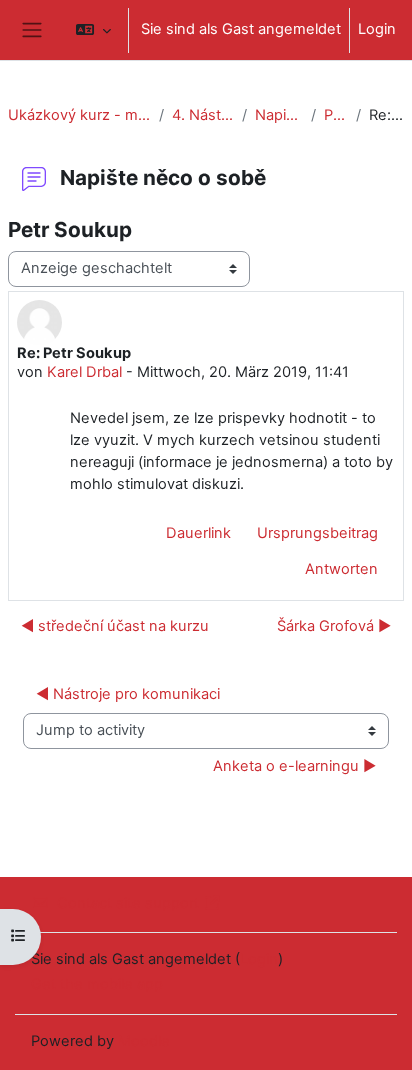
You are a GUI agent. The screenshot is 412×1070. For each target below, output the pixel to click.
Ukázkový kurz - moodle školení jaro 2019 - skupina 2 (79, 115)
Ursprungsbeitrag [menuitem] (317, 533)
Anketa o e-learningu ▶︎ (294, 766)
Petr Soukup (336, 115)
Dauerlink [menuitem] (198, 533)
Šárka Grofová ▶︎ (334, 626)
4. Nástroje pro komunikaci (203, 115)
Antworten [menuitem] (341, 569)
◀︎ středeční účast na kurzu (115, 626)
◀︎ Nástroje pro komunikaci (128, 694)
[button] (93, 30)
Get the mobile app (97, 984)
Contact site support (128, 903)
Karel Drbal (84, 372)
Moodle (144, 1041)
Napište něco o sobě (278, 115)
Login (377, 29)
